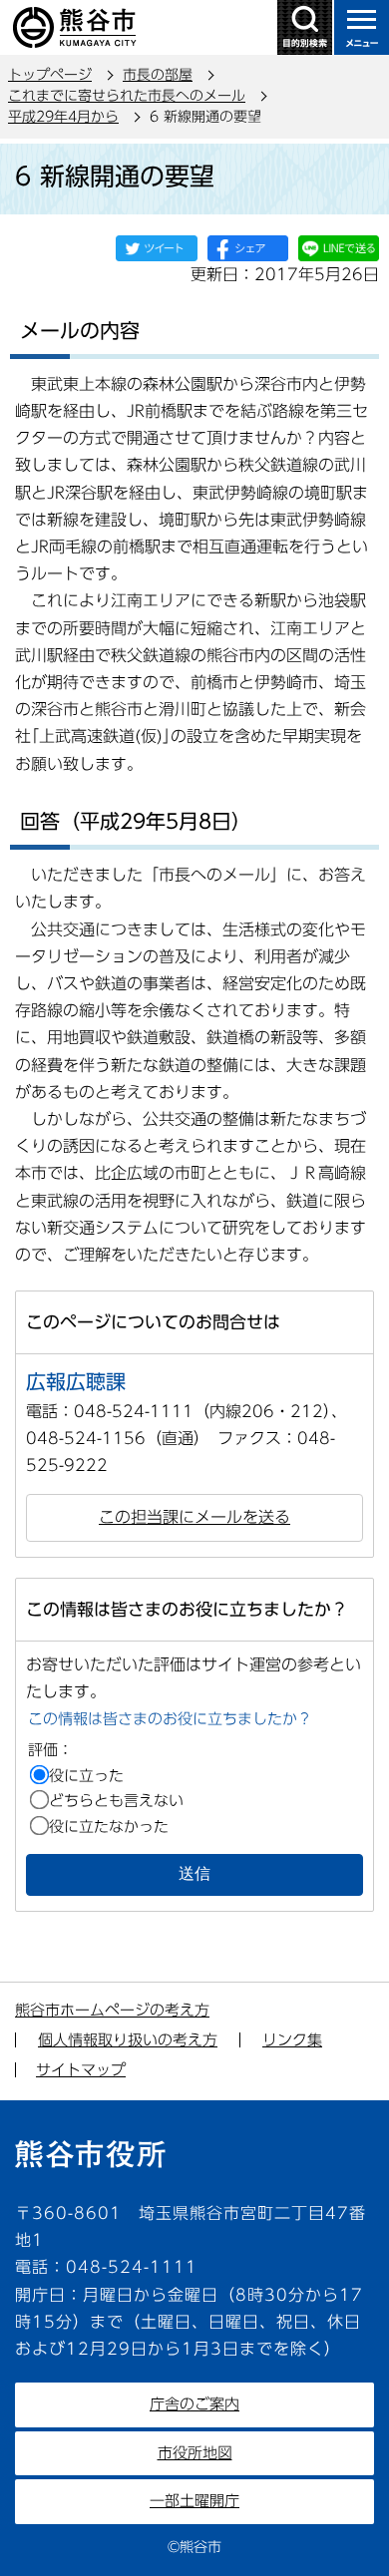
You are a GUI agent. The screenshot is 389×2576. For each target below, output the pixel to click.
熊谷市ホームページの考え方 (112, 2010)
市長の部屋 (158, 75)
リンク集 (292, 2040)
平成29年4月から (63, 117)
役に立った (86, 1776)
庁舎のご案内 (194, 2404)
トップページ (50, 75)
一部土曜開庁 (194, 2501)
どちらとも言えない (116, 1801)
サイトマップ (81, 2070)
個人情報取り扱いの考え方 (128, 2040)
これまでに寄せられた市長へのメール (127, 96)
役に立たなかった (109, 1827)
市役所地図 (195, 2453)
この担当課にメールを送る (194, 1517)
